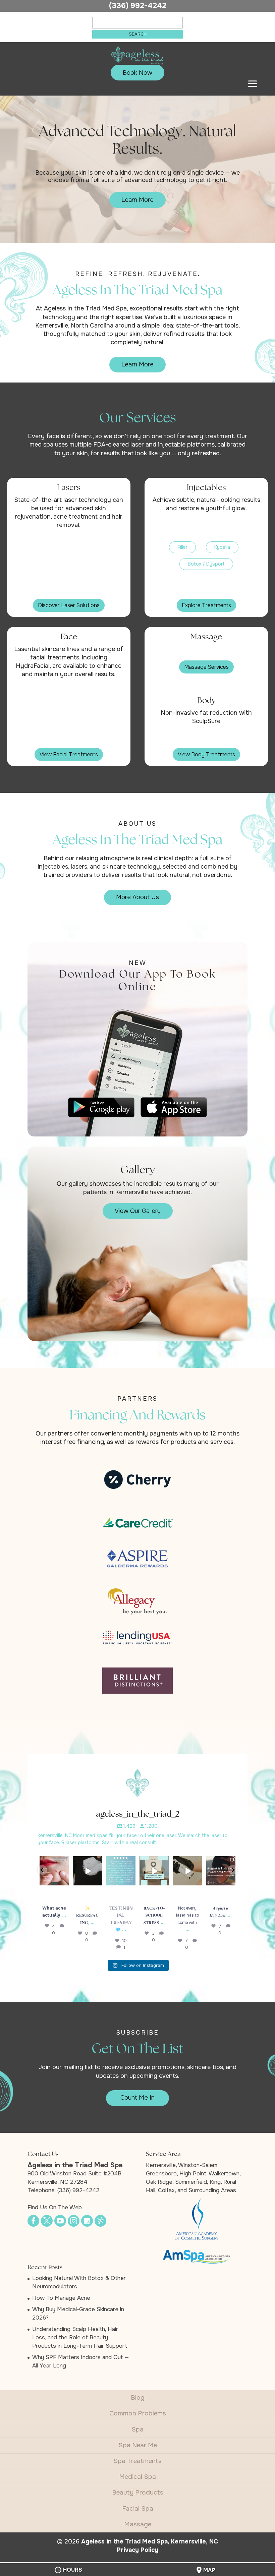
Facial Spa (138, 2509)
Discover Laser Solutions (69, 605)
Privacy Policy (137, 2550)
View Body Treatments (206, 754)
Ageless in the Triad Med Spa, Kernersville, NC (150, 2541)
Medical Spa (137, 2477)
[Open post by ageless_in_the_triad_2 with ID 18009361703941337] (121, 1871)
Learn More (137, 200)
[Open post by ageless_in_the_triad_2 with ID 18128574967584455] (87, 1871)
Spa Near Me (138, 2445)
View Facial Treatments (69, 754)
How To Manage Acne (61, 2298)
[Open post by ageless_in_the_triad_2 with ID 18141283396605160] (187, 1871)
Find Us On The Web (55, 2207)
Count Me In (137, 2098)
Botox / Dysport (206, 564)
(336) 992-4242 (138, 6)
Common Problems (138, 2413)
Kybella (222, 547)
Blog (138, 2398)
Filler (182, 547)
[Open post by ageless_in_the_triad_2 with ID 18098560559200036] (221, 1871)
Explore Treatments (206, 605)
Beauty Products (138, 2493)
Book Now (137, 73)
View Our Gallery (138, 1211)
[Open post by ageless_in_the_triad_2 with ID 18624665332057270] (54, 1871)
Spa (137, 2429)
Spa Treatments (137, 2461)
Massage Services (206, 667)
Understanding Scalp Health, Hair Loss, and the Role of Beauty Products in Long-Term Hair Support (80, 2337)
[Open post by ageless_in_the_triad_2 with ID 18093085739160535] (154, 1871)
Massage (138, 2524)
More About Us (137, 897)
